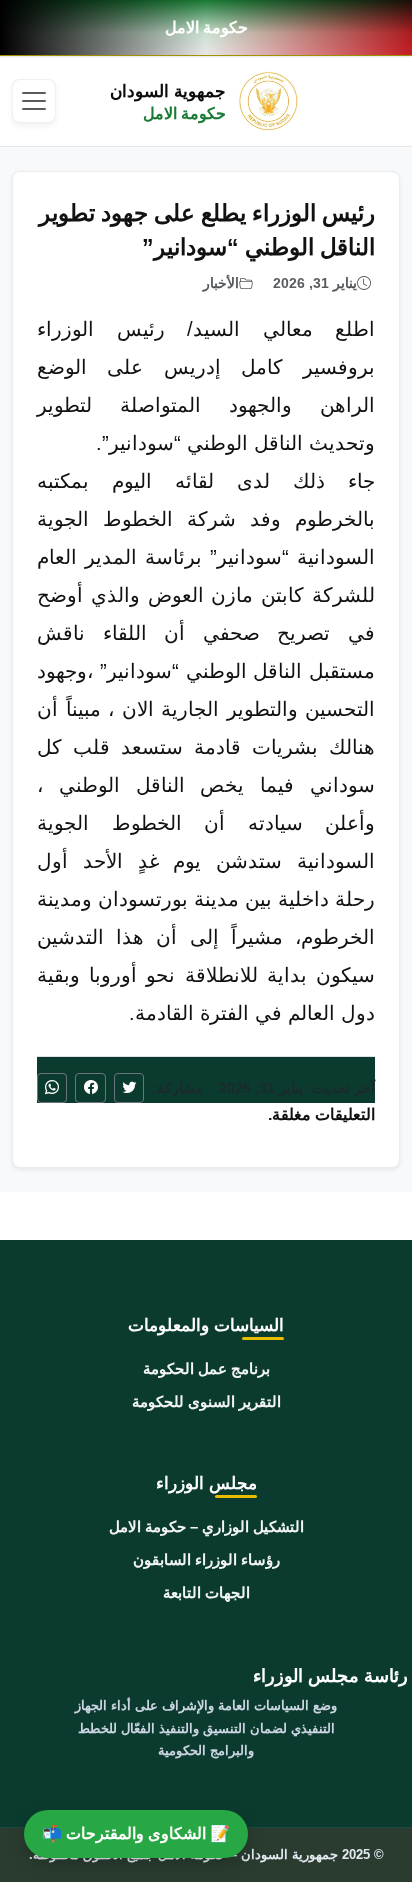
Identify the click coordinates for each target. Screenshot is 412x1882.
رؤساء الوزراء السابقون (206, 1559)
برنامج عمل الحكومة (206, 1368)
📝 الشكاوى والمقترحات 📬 (136, 1833)
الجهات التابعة (206, 1592)
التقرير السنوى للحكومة (206, 1401)
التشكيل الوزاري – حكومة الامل (206, 1526)
